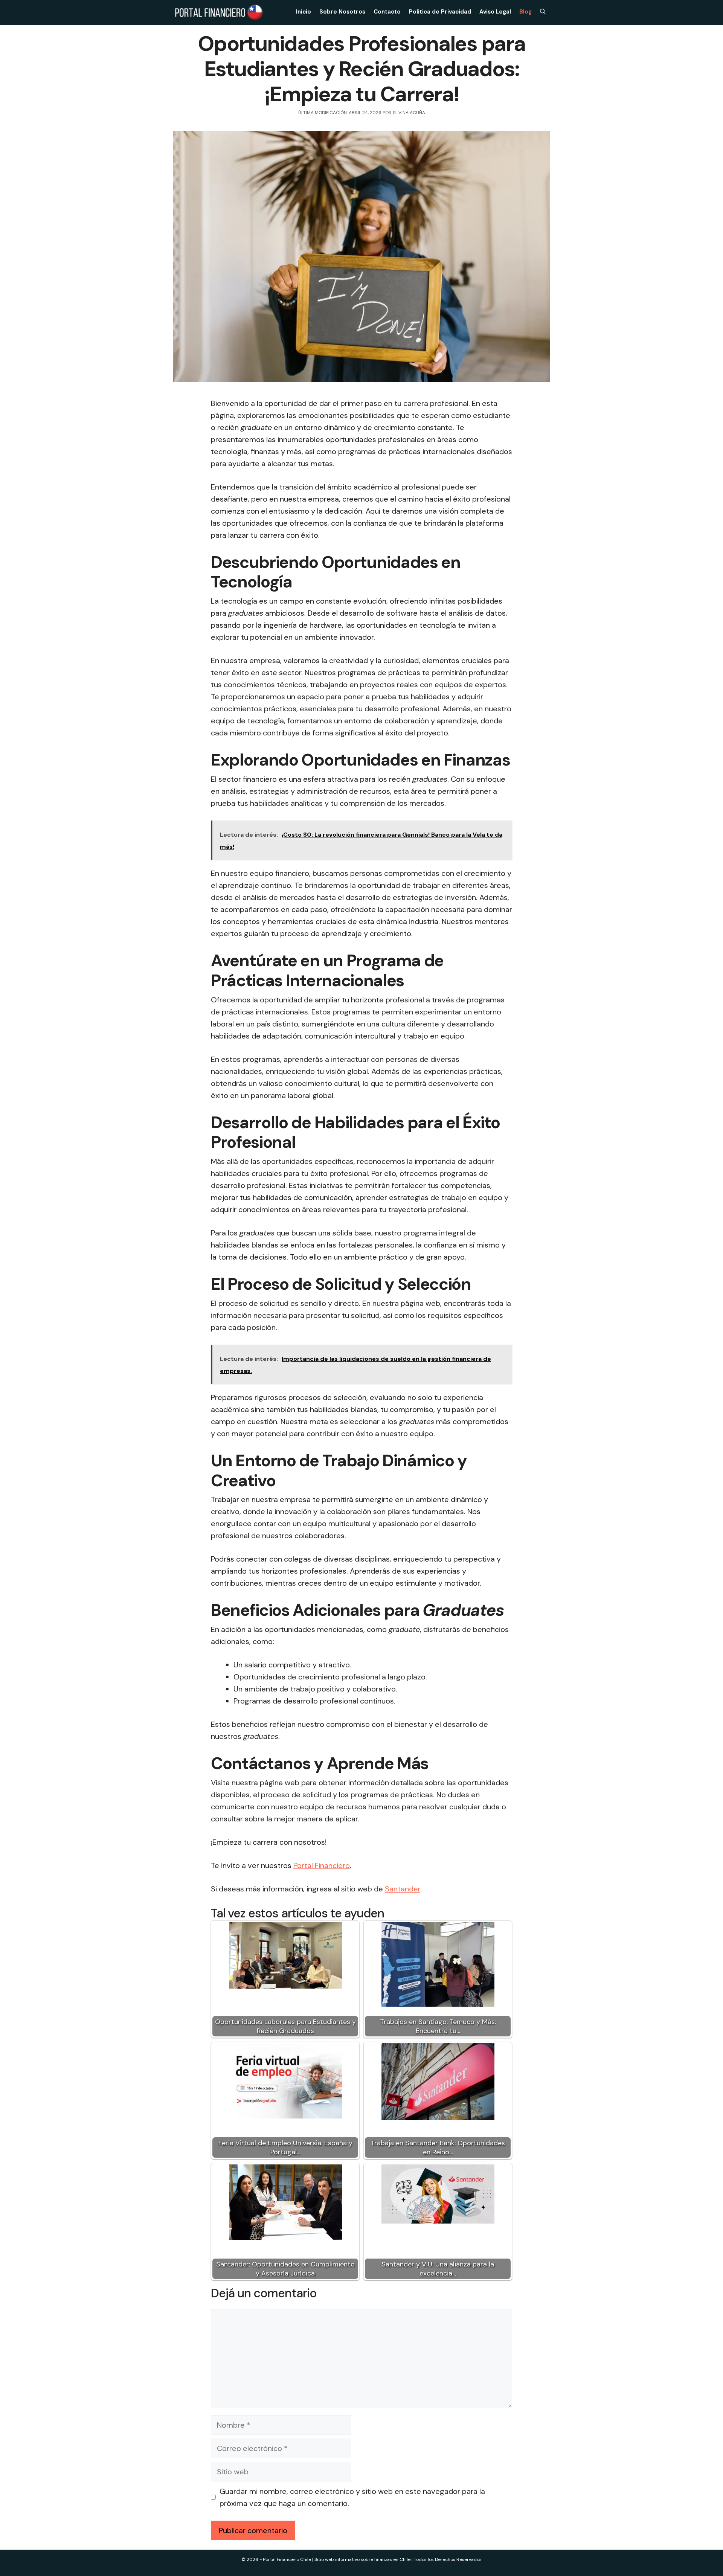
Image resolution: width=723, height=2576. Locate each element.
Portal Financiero (322, 1865)
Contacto (387, 12)
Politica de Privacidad (440, 12)
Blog (525, 12)
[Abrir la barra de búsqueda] (543, 12)
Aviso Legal (495, 12)
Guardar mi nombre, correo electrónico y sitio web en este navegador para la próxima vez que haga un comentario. (352, 2497)
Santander (403, 1889)
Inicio (304, 12)
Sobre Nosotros (342, 12)
